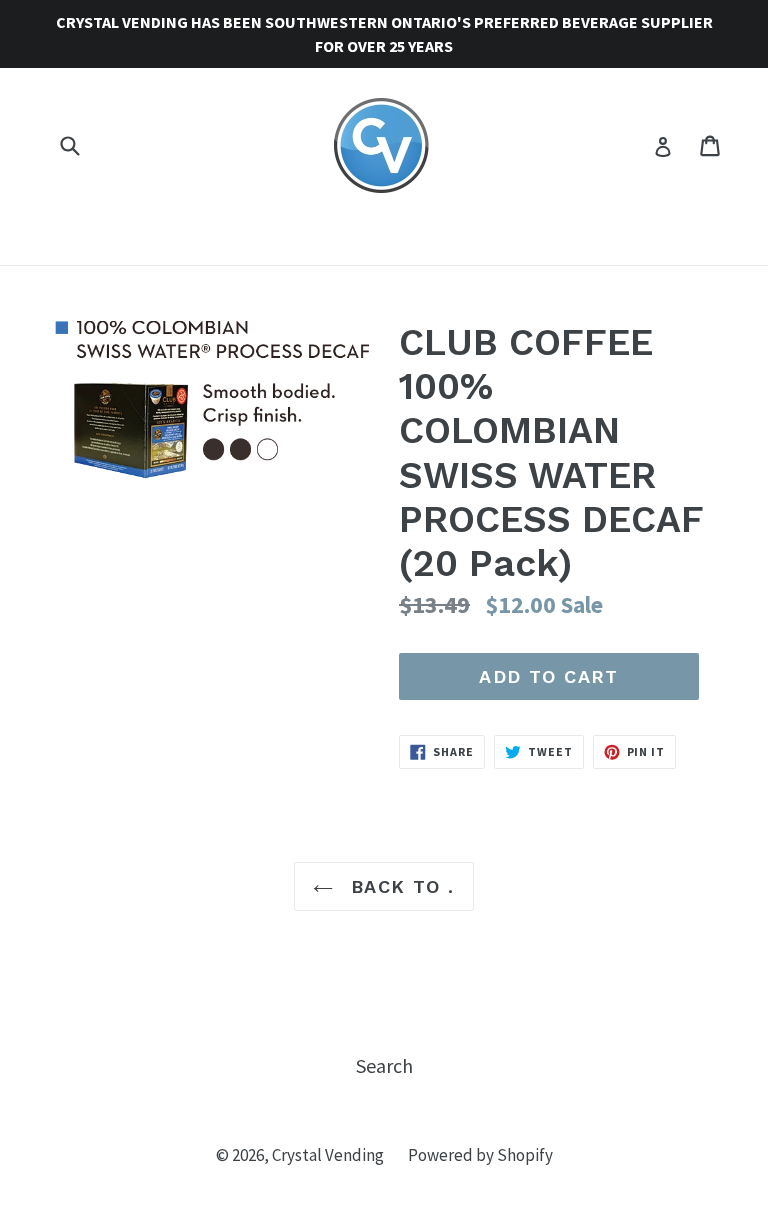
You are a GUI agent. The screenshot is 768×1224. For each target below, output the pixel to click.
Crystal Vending (328, 1155)
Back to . (398, 886)
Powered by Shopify (480, 1155)
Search (384, 1065)
